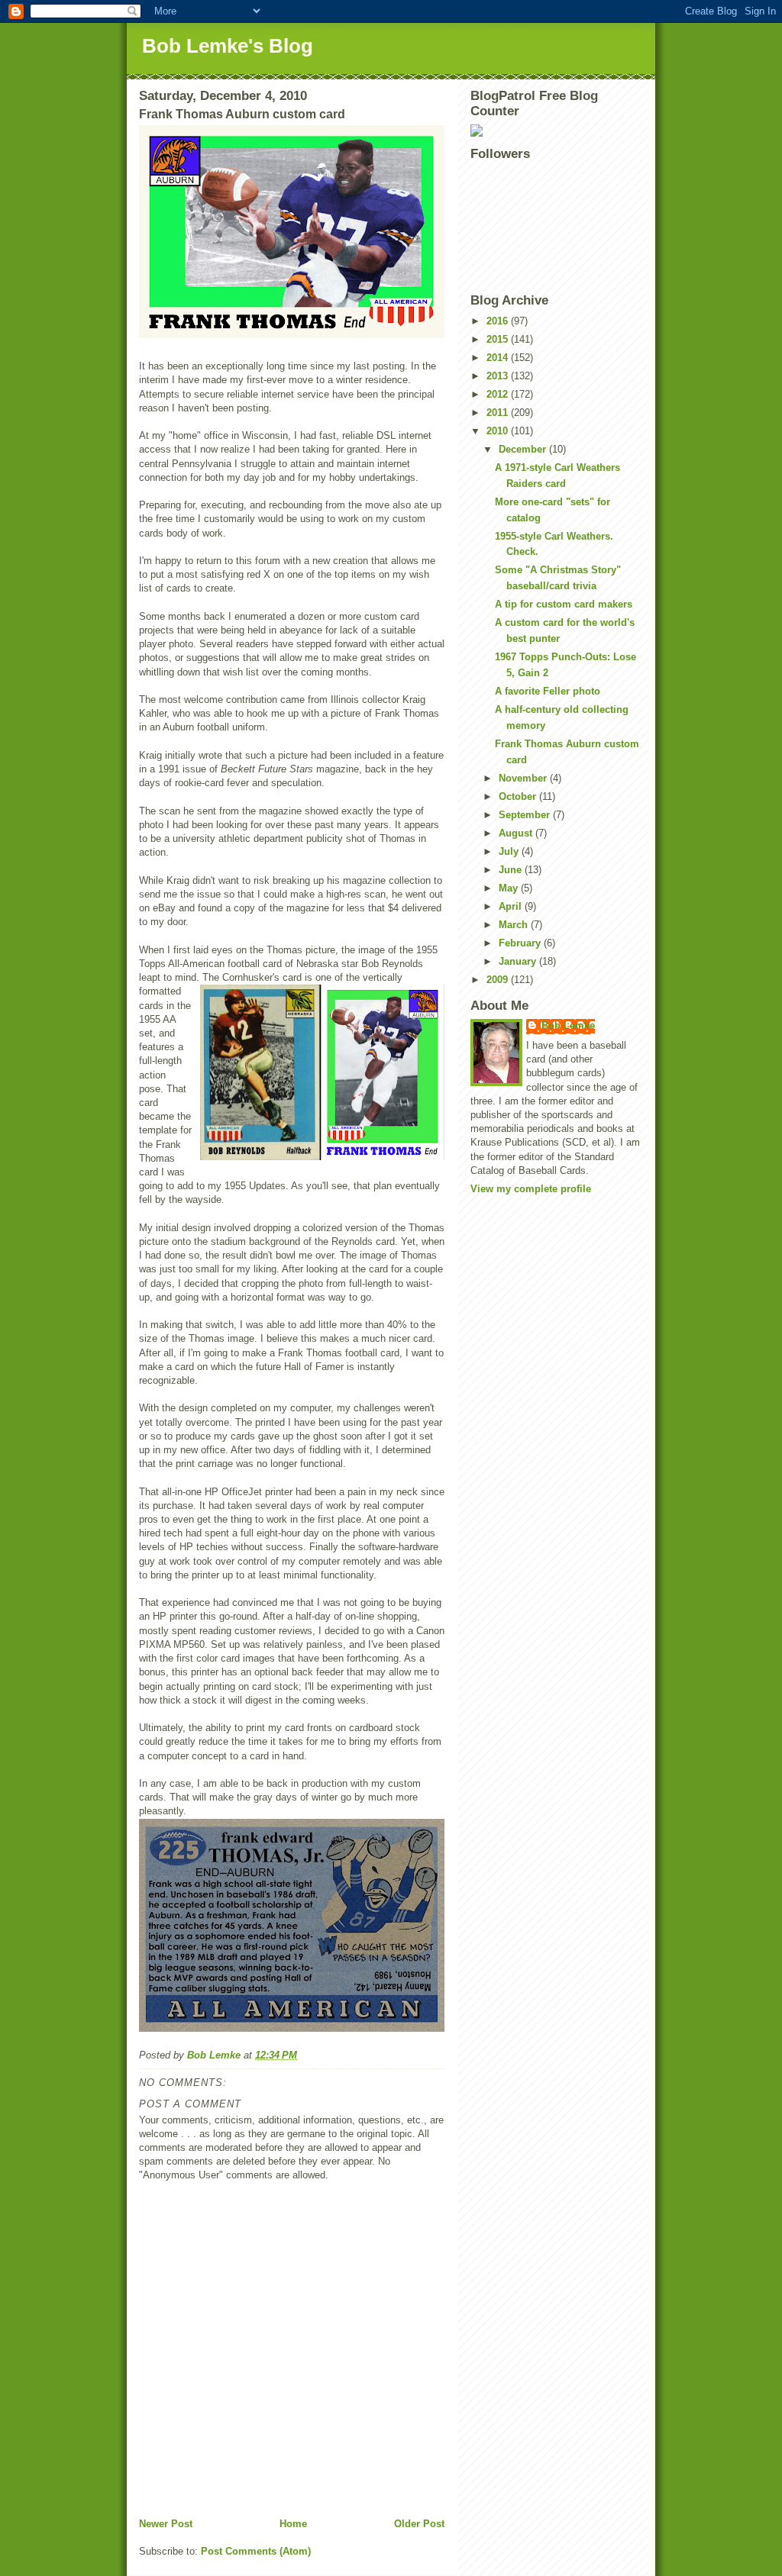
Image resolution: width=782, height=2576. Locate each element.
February (521, 943)
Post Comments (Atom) (256, 2551)
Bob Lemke (568, 1025)
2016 (499, 321)
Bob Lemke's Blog (228, 46)
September (526, 815)
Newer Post (166, 2524)
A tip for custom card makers (564, 604)
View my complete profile (531, 1189)
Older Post (419, 2524)
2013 (499, 376)
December (524, 449)
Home (293, 2524)
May (510, 888)
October (519, 796)
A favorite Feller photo (548, 691)
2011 (499, 413)
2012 (499, 394)
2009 (499, 980)
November (524, 778)
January (519, 961)
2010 (499, 431)
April (512, 906)
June (512, 870)
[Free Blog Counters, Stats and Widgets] (557, 131)
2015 (499, 339)
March (515, 925)
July (510, 851)
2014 (499, 358)
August (517, 833)
